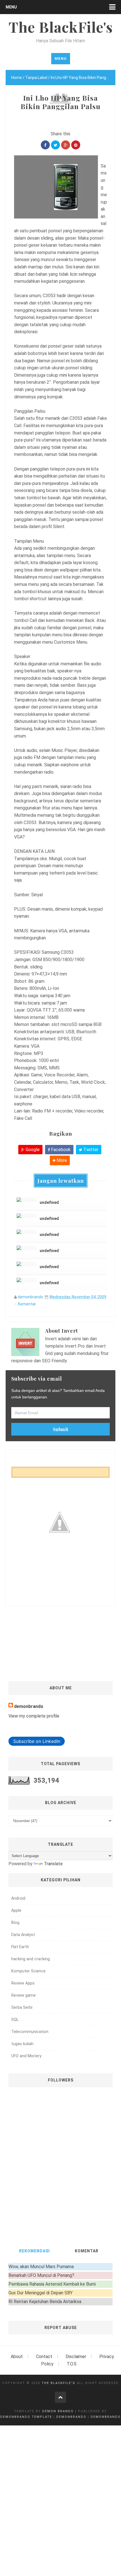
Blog (15, 1923)
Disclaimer (76, 2357)
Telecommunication (30, 2032)
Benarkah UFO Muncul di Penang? (41, 2275)
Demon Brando (58, 2411)
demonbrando (30, 1297)
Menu (11, 7)
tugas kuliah (22, 2044)
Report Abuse (61, 2328)
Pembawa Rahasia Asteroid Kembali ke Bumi (52, 2284)
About (17, 2357)
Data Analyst (23, 1935)
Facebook (60, 1150)
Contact (44, 2357)
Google (32, 1150)
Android (18, 1898)
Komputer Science (28, 1971)
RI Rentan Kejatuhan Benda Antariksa (45, 2302)
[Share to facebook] (45, 145)
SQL (15, 2020)
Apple (16, 1911)
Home (17, 78)
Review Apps (23, 1983)
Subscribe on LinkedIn (37, 1741)
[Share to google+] (66, 145)
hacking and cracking (31, 1959)
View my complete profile (34, 1716)
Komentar (27, 1304)
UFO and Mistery (26, 2056)
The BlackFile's (59, 2383)
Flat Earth (20, 1947)
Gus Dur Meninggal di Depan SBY (41, 2293)
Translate (53, 1864)
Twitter (90, 1150)
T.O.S (72, 2364)
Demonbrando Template (26, 2417)
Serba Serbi (22, 2007)
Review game (23, 1995)
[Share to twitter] (55, 145)
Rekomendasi (34, 2251)
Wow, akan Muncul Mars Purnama (41, 2267)
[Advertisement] (63, 1622)
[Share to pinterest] (76, 145)
